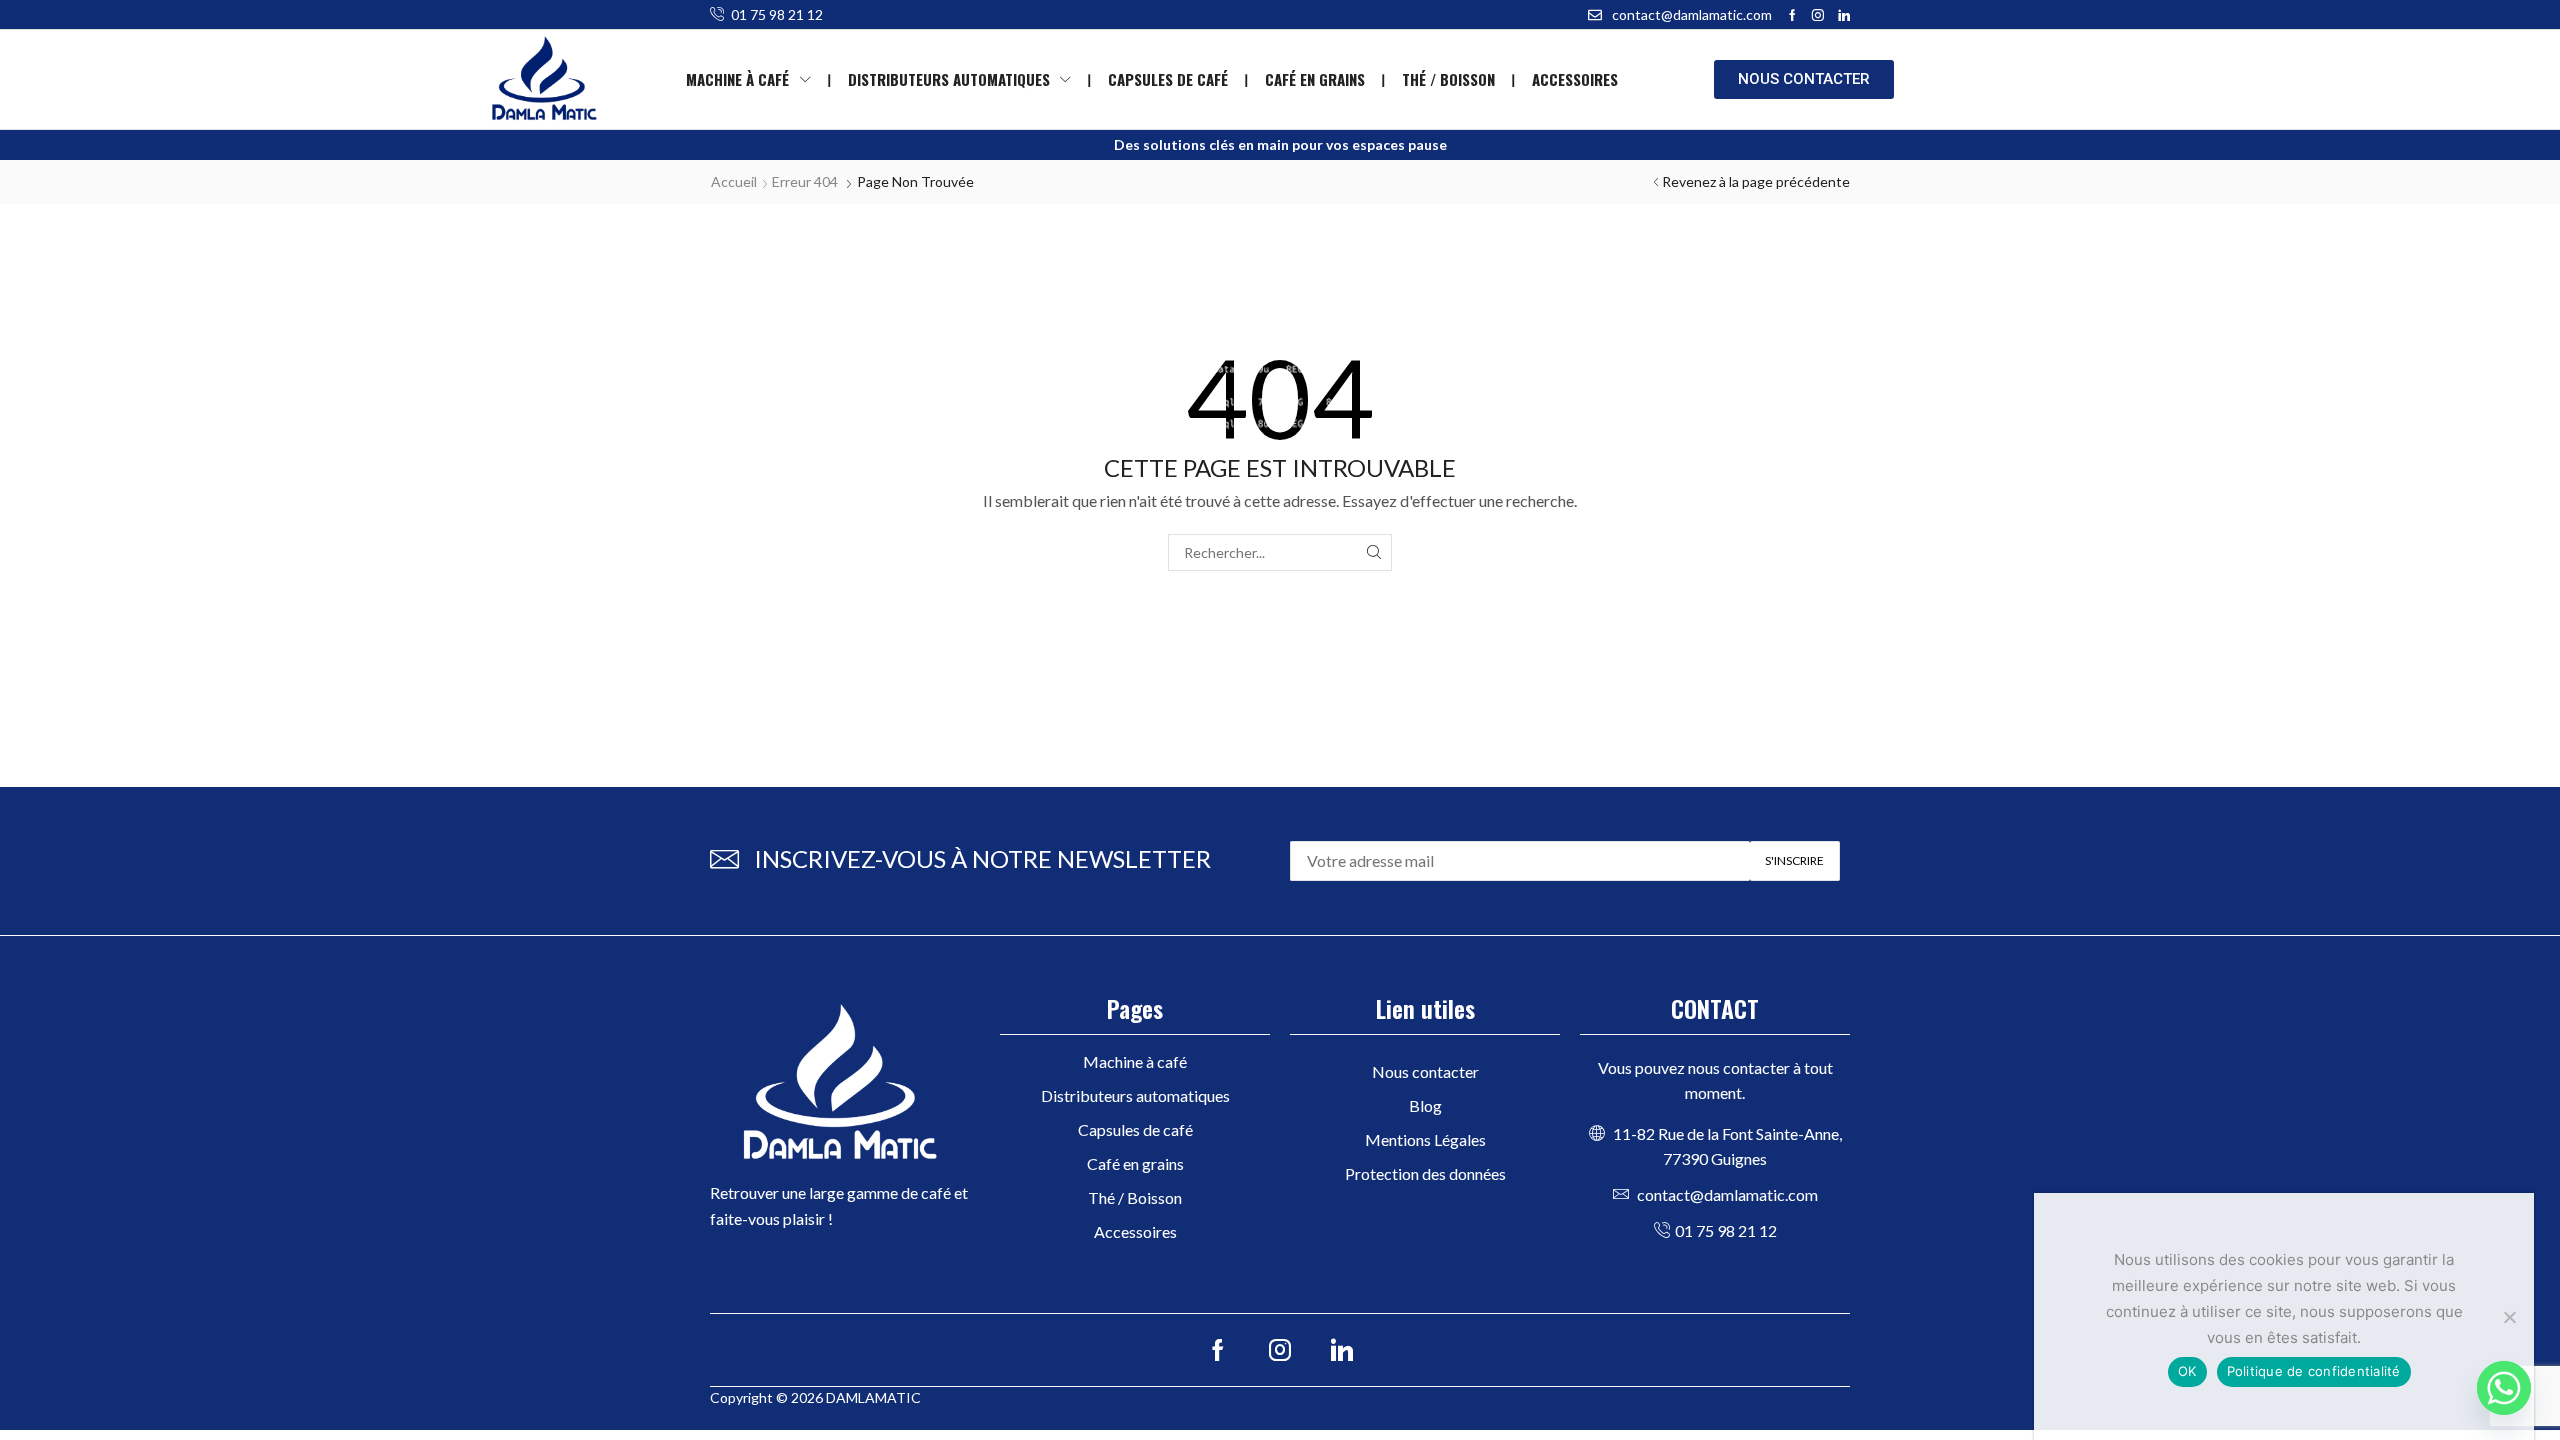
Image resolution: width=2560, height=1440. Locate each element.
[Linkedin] (1844, 15)
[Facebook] (1792, 15)
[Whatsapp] (2504, 1388)
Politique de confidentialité (2314, 1371)
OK (2187, 1371)
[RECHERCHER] (1373, 552)
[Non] (2509, 1317)
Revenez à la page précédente (1756, 181)
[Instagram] (1818, 15)
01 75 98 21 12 (777, 14)
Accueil (734, 181)
